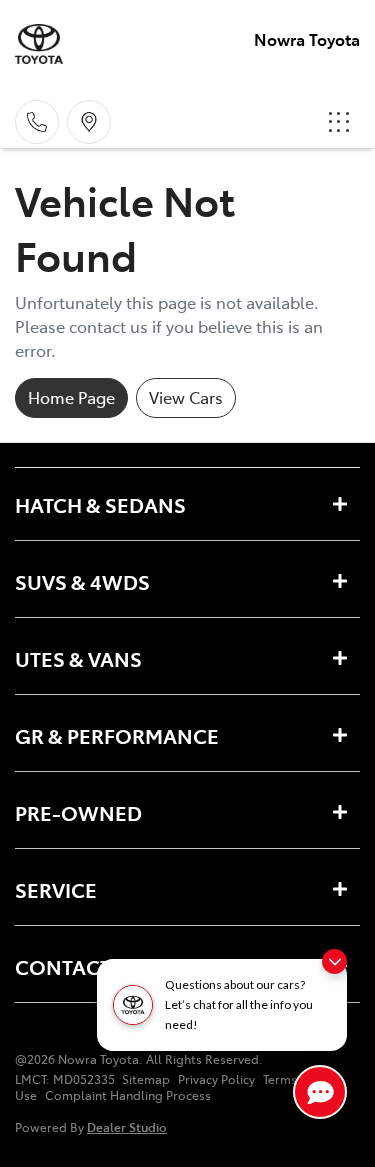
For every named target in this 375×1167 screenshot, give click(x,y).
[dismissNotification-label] (334, 961)
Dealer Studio (127, 1126)
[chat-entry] (320, 1092)
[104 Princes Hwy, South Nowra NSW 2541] (89, 122)
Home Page (71, 397)
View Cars (186, 397)
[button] (339, 122)
